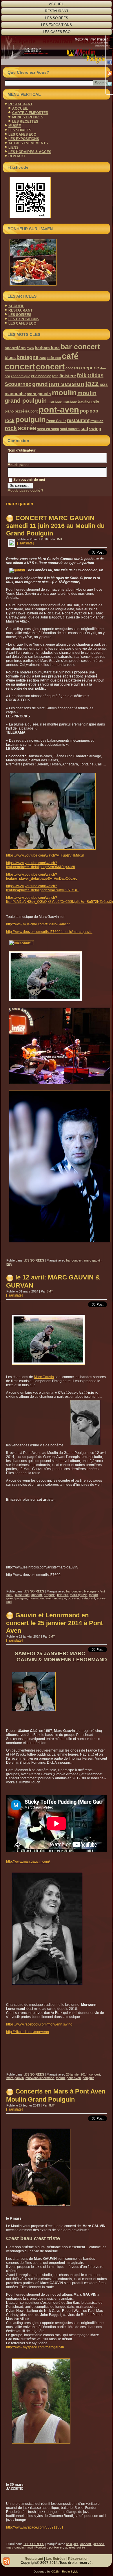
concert (50, 367)
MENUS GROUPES (28, 117)
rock (11, 428)
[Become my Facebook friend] (110, 62)
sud (84, 429)
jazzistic (98, 2544)
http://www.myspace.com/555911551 (35, 2527)
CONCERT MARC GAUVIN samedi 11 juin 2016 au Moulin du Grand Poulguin (55, 526)
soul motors (70, 429)
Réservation (78, 2559)
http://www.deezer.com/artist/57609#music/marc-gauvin (49, 932)
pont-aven (59, 409)
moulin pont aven (41, 1598)
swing (95, 429)
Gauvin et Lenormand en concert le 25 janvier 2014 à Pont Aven (54, 1623)
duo (103, 368)
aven (30, 348)
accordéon (15, 348)
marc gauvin (39, 394)
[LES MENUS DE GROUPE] (57, 262)
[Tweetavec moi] (110, 84)
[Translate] (25, 543)
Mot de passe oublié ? (25, 491)
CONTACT (17, 156)
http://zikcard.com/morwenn (28, 2032)
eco (7, 376)
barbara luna (47, 348)
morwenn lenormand (40, 2078)
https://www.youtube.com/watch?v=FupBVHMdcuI (45, 855)
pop (84, 411)
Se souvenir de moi (29, 480)
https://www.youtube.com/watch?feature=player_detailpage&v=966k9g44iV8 (41, 865)
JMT (59, 539)
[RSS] (110, 73)
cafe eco (54, 358)
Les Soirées (56, 2559)
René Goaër (56, 421)
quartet (70, 2547)
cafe (43, 358)
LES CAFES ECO (57, 32)
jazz (92, 383)
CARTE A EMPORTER (30, 113)
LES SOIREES (57, 18)
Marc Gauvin (44, 1377)
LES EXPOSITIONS (57, 25)
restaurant (78, 420)
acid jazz (72, 2544)
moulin (64, 393)
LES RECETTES (25, 121)
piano (9, 411)
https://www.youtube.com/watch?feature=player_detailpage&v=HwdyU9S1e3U (42, 888)
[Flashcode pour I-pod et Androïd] (57, 198)
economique (21, 376)
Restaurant (34, 2559)
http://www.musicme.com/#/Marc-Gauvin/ (38, 924)
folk (82, 375)
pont (34, 411)
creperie (90, 368)
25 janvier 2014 (77, 2074)
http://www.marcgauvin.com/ (28, 1861)
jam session (66, 384)
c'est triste (22, 1595)
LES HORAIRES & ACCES (30, 152)
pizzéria (22, 411)
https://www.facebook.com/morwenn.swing (39, 2024)
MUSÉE (15, 126)
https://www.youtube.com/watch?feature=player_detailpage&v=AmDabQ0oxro (42, 877)
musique (55, 402)
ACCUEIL (57, 4)
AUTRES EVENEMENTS (28, 143)
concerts (73, 368)
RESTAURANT (57, 11)
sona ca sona (48, 429)
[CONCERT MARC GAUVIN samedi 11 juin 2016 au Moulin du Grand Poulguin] (12, 544)
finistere (68, 376)
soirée (27, 428)
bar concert (80, 347)
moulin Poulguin (36, 2547)
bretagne (28, 357)
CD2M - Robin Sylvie (65, 2572)
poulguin (30, 420)
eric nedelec (41, 376)
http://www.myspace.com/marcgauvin (35, 2347)
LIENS (13, 148)
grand (40, 384)
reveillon (97, 421)
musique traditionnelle (81, 402)
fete (55, 376)
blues (10, 357)
